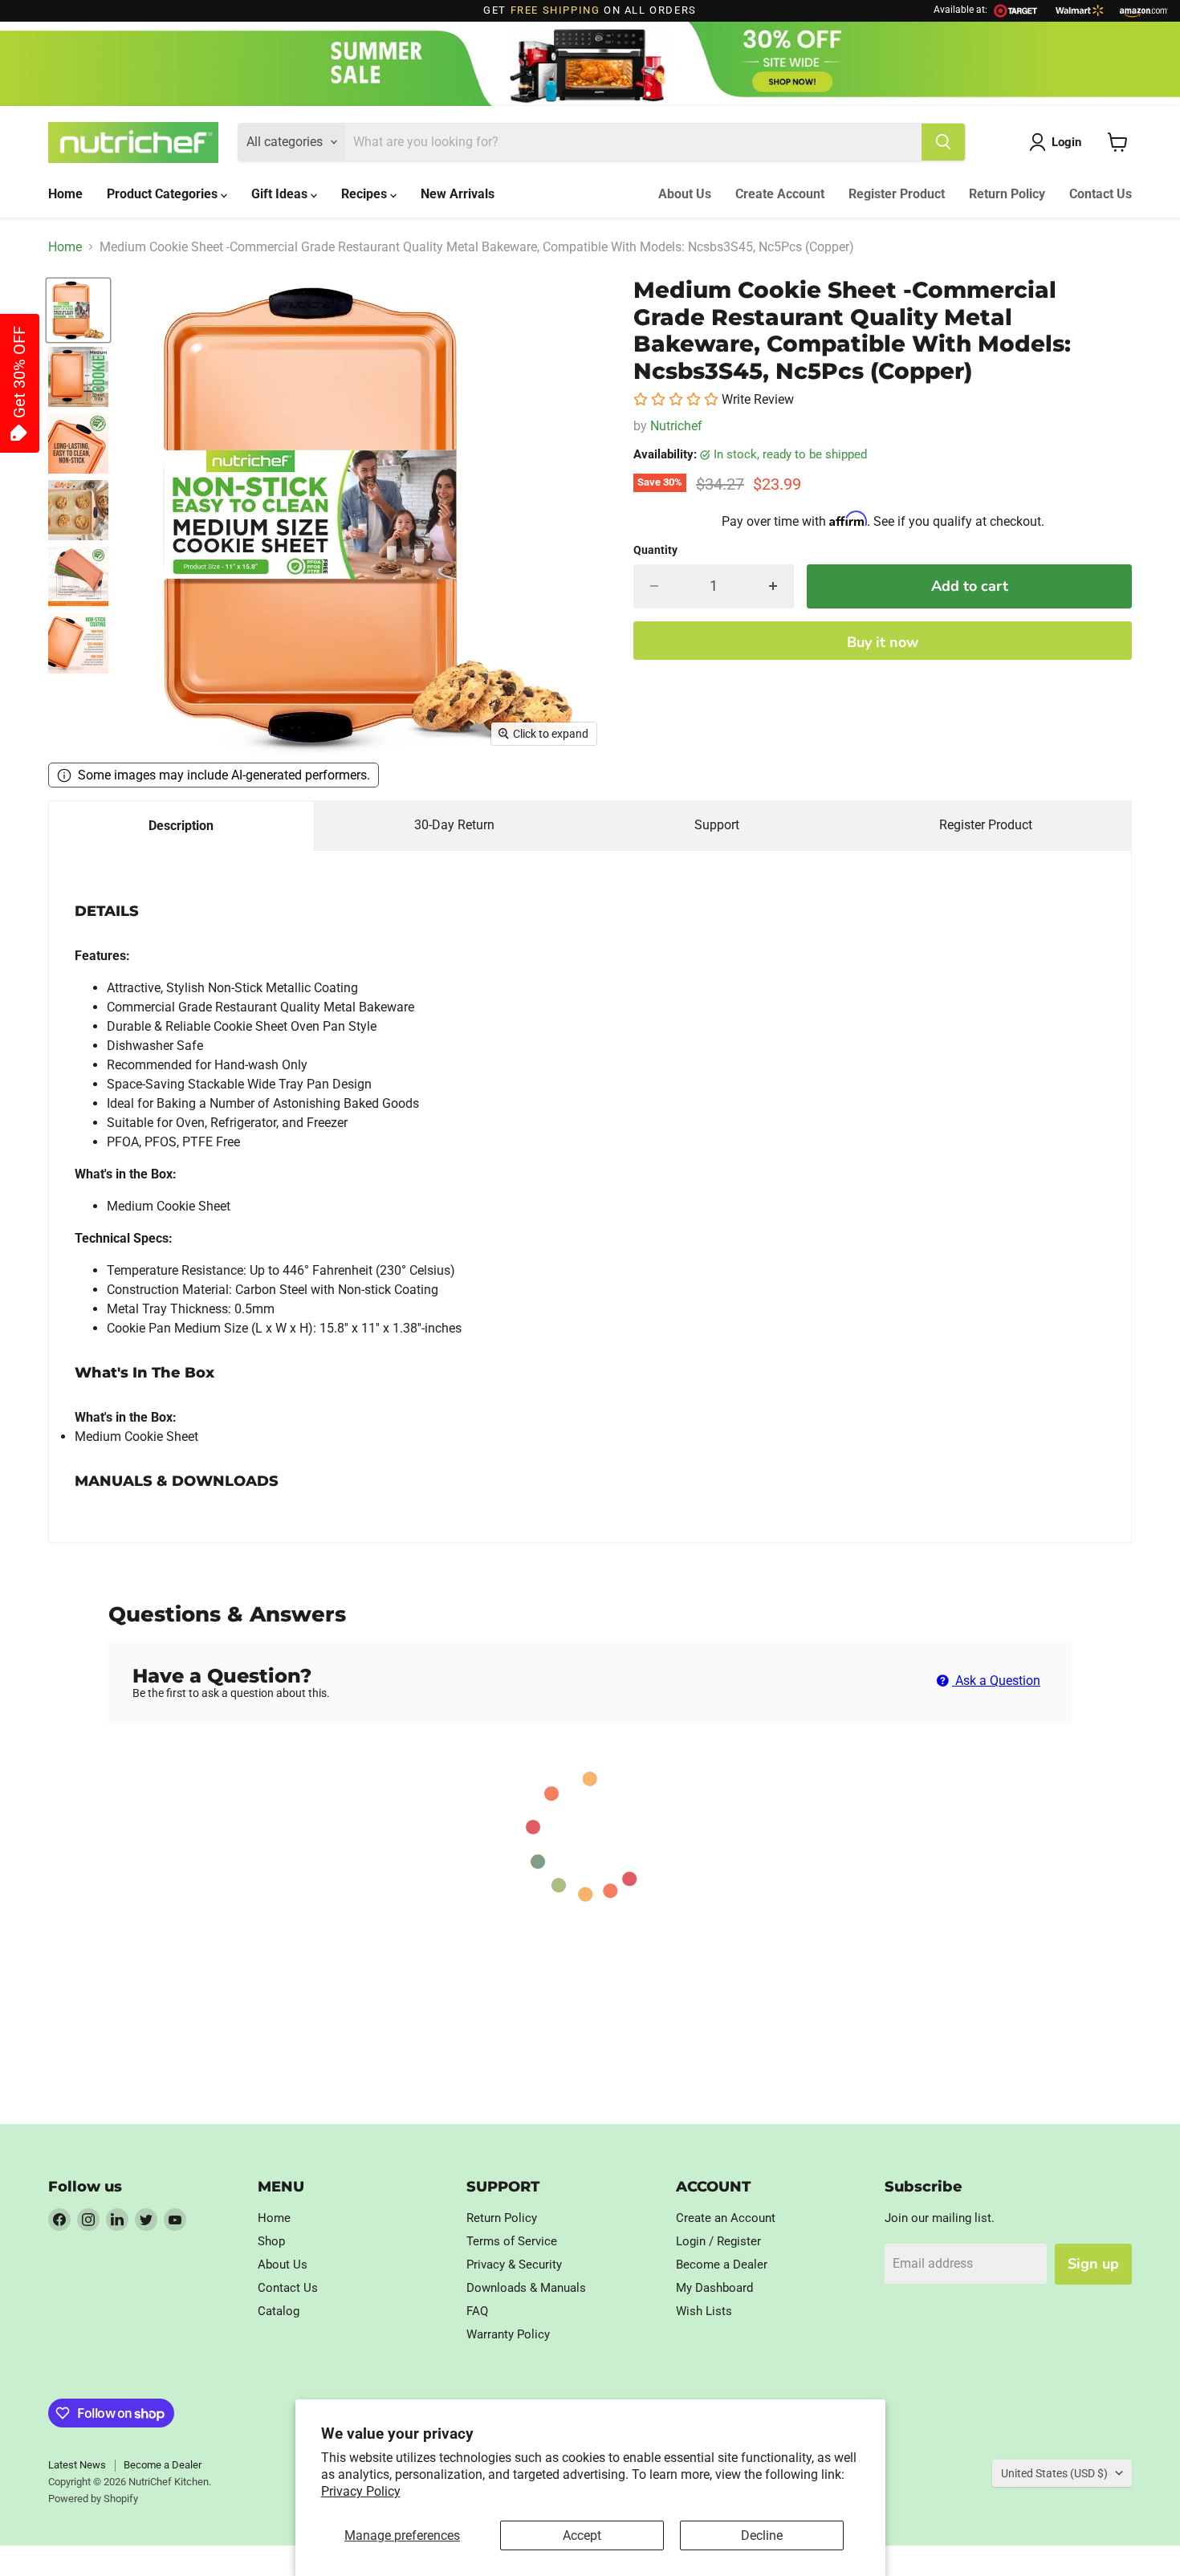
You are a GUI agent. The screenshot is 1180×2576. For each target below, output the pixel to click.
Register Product (897, 194)
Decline (762, 2535)
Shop (271, 2241)
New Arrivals (458, 194)
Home (65, 194)
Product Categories (164, 194)
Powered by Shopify (93, 2499)
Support (717, 825)
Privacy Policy (361, 2491)
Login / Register (718, 2241)
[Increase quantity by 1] (773, 586)
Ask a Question (996, 1681)
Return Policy (1007, 194)
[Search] (943, 142)
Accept (582, 2535)
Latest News (77, 2465)
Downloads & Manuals (526, 2288)
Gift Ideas (281, 194)
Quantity (655, 550)
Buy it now (883, 642)
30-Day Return (454, 825)
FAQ (477, 2311)
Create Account (780, 194)
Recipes (366, 194)
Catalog (279, 2311)
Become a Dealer (722, 2265)
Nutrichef (676, 426)
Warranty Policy (508, 2334)
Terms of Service (512, 2241)
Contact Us (1101, 194)
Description (181, 826)
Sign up (1093, 2264)
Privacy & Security (514, 2265)
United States (1054, 2473)
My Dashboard (714, 2288)
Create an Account (726, 2218)
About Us (685, 194)
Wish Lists (704, 2311)
